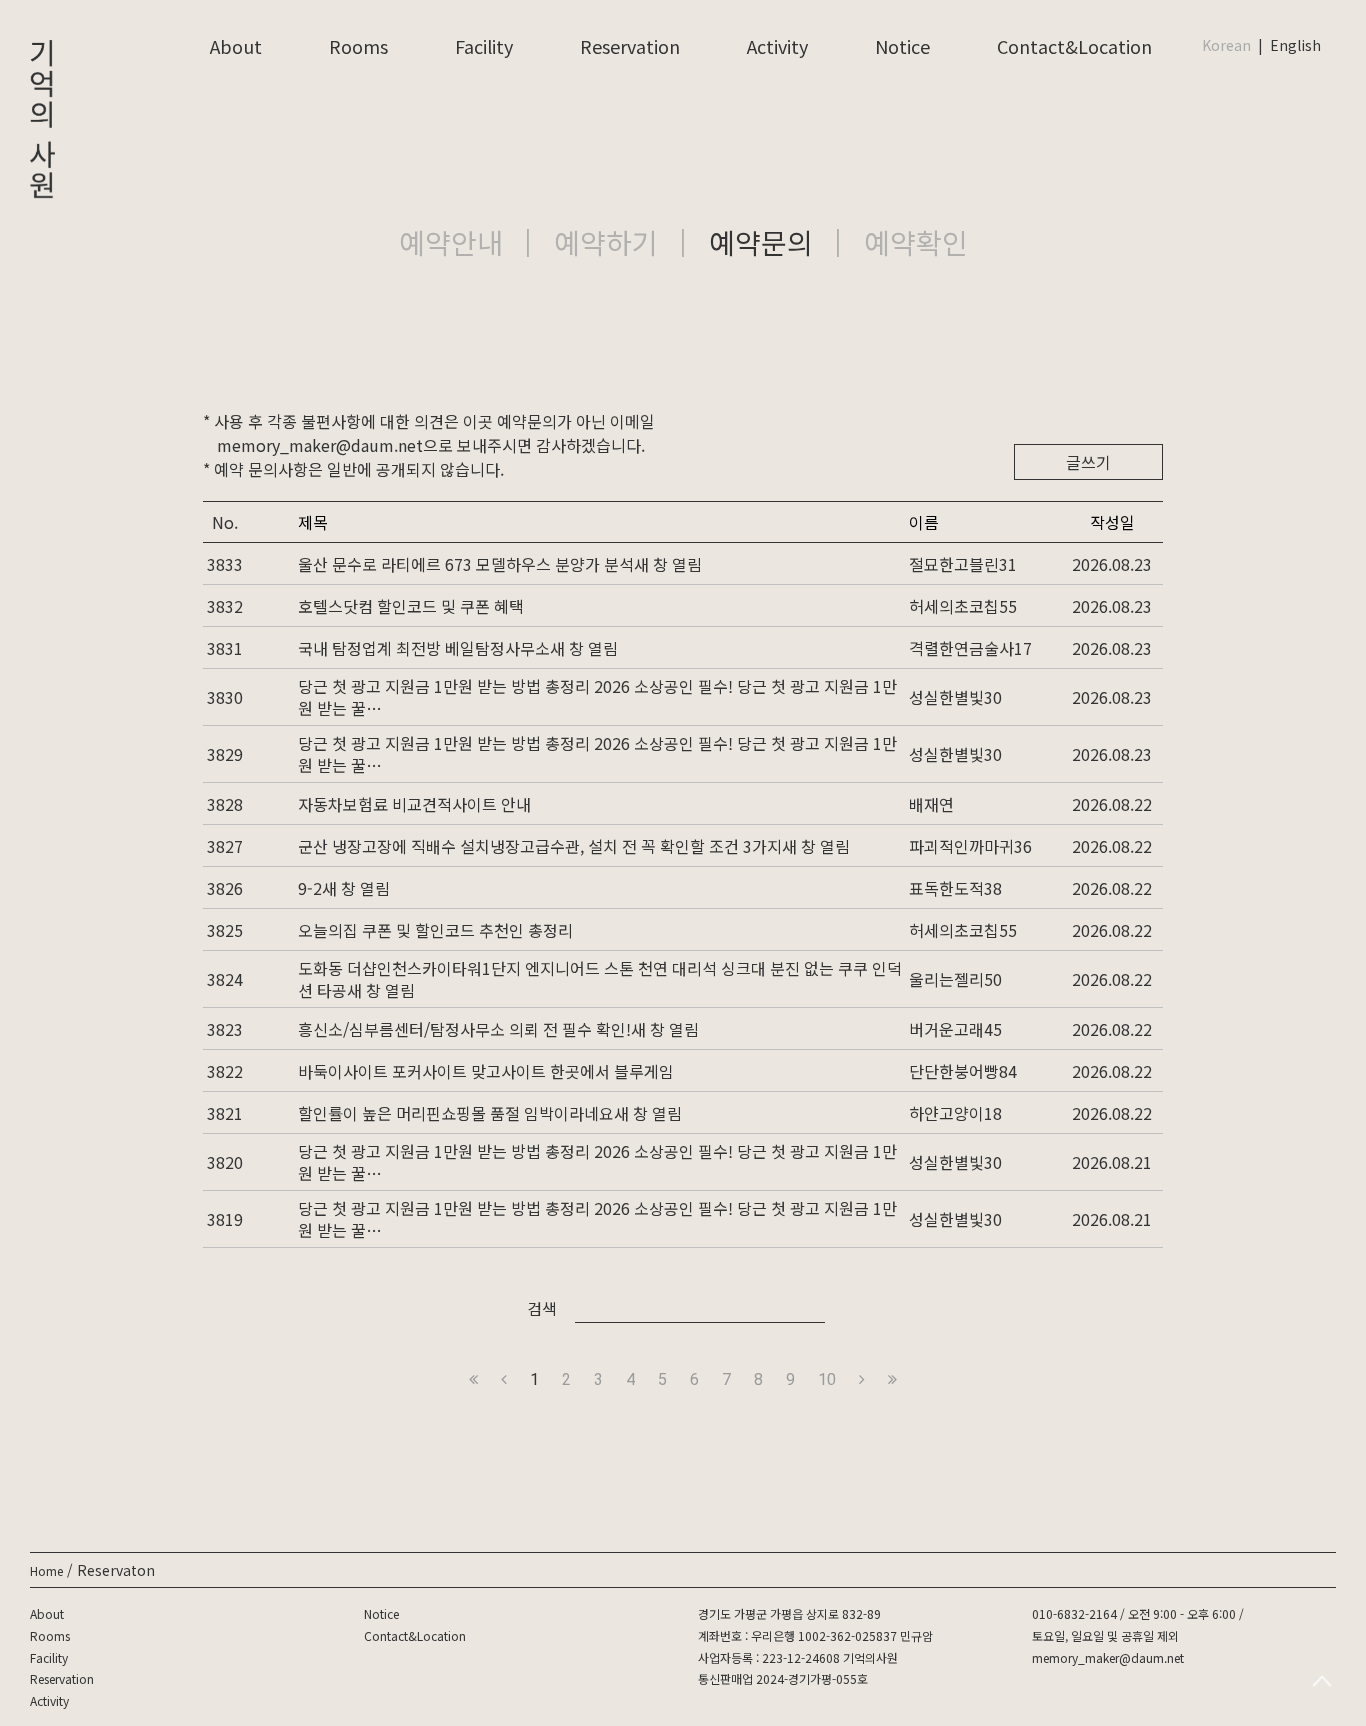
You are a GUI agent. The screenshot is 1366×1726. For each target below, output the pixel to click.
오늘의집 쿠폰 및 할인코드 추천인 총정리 (435, 930)
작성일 (1112, 522)
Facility (484, 46)
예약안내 (451, 242)
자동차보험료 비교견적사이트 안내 (414, 804)
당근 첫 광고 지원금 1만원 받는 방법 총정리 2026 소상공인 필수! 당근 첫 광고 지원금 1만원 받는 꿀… (597, 697)
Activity (777, 46)
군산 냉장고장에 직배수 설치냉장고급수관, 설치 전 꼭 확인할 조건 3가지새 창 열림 (574, 846)
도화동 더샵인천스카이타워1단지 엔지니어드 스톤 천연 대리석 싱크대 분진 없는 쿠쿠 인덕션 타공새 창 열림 (600, 979)
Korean (1226, 45)
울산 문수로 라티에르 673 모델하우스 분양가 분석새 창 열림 (500, 564)
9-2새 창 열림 (344, 888)
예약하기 (606, 242)
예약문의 (761, 242)
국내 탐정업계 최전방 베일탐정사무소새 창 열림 (458, 648)
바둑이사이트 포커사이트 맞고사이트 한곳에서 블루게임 (486, 1071)
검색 (542, 1308)
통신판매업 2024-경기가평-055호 (783, 1678)
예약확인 (916, 242)
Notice (902, 46)
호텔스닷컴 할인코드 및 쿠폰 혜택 (411, 606)
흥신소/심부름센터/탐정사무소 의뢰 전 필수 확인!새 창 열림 (498, 1029)
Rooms (358, 46)
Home (46, 1570)
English (1295, 45)
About (236, 46)
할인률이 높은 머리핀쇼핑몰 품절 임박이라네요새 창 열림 (490, 1113)
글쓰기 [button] (1088, 462)
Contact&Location (1074, 46)
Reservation (630, 46)
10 (827, 1379)
